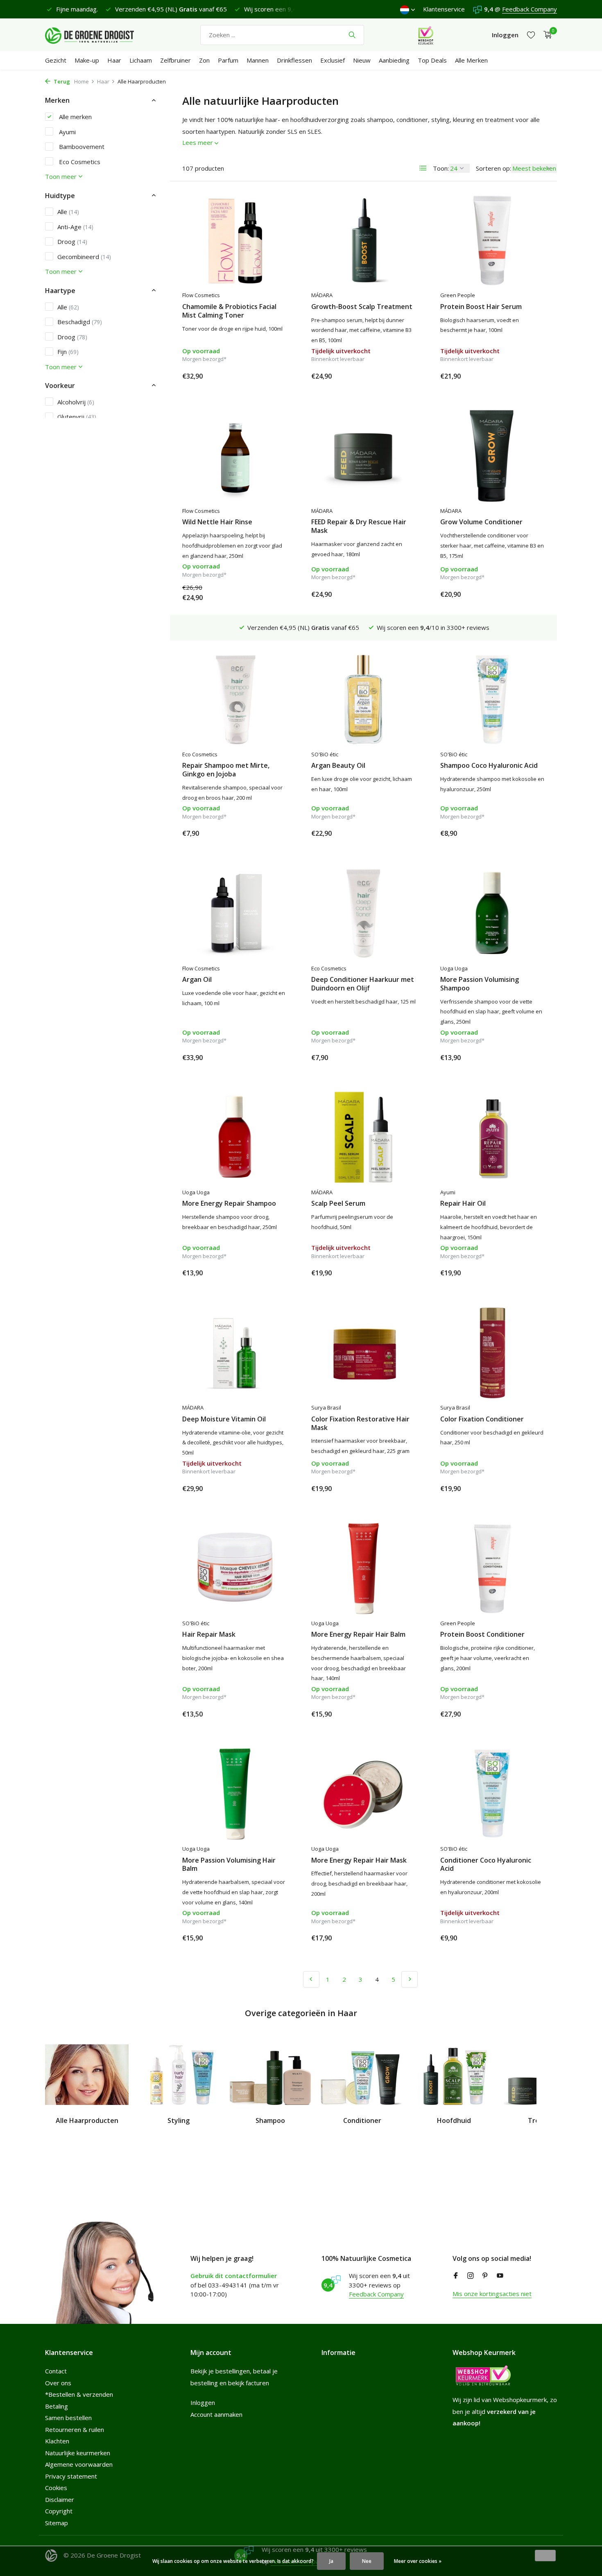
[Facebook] (456, 2276)
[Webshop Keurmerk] (426, 35)
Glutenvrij (77, 417)
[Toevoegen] (272, 376)
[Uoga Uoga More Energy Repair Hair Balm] (363, 1568)
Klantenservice (444, 9)
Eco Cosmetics (79, 161)
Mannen (258, 60)
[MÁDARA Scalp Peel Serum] (363, 1137)
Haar (114, 60)
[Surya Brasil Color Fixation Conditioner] (492, 1353)
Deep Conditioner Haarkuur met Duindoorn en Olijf (363, 984)
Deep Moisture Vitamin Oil (224, 1419)
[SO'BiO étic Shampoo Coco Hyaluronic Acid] (492, 699)
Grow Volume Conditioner (481, 522)
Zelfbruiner (175, 60)
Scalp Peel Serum (338, 1203)
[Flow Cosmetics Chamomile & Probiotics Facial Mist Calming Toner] (234, 240)
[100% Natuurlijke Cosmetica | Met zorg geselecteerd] (96, 35)
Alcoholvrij (76, 402)
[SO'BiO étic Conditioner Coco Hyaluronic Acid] (492, 1794)
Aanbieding (394, 60)
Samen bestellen (68, 2418)
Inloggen (203, 2402)
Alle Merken (471, 60)
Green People (458, 295)
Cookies (56, 2488)
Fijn (68, 351)
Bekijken (397, 376)
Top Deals (432, 60)
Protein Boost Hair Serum (481, 307)
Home (81, 81)
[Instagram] (471, 2276)
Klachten (57, 2441)
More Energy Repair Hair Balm (358, 1634)
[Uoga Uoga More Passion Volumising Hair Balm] (234, 1794)
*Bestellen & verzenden (79, 2394)
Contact (56, 2371)
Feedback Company (530, 9)
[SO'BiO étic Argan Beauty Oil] (363, 699)
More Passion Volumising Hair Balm (229, 1865)
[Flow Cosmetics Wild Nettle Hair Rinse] (234, 456)
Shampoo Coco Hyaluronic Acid (489, 766)
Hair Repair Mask (209, 1634)
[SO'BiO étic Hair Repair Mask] (234, 1568)
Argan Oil (197, 980)
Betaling (57, 2406)
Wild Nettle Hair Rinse (217, 522)
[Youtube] (500, 2276)
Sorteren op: (493, 168)
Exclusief (333, 60)
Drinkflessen (294, 60)
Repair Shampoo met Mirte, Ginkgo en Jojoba (226, 770)
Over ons (58, 2383)
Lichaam (141, 60)
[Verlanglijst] (531, 35)
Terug (61, 81)
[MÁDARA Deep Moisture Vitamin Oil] (234, 1353)
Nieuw (362, 60)
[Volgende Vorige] (410, 1979)
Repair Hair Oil (463, 1203)
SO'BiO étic (325, 754)
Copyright (59, 2511)
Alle (68, 212)
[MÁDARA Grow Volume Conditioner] (492, 456)
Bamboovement (81, 146)
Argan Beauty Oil (338, 766)
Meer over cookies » (418, 2561)
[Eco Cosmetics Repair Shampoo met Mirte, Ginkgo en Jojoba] (234, 699)
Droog (72, 241)
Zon (204, 60)
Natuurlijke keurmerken (78, 2453)
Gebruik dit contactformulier (234, 2276)
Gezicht (56, 60)
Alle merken (75, 116)
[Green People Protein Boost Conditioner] (492, 1568)
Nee (367, 2561)
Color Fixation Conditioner (482, 1419)
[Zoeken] (352, 35)
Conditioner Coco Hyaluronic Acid (486, 1865)
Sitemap (57, 2523)
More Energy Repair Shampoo (229, 1203)
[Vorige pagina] (311, 1979)
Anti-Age (75, 226)
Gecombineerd (84, 256)
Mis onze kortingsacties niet (492, 2294)
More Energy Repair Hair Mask (359, 1860)
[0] (546, 35)
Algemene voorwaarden (79, 2464)
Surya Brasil (326, 1408)
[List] (423, 168)
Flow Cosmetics (201, 295)
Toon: (441, 168)
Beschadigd (80, 321)
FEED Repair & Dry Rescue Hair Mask (359, 526)
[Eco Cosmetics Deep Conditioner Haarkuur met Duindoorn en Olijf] (363, 913)
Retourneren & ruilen (75, 2429)
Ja (331, 2561)
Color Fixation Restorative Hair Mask (360, 1423)
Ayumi (67, 131)
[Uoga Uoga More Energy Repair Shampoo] (234, 1137)
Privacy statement (71, 2476)
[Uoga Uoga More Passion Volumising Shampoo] (492, 913)
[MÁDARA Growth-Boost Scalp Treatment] (363, 240)
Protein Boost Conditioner (482, 1634)
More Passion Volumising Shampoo (480, 984)
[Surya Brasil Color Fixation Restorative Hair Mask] (363, 1353)
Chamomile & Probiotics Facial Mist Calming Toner (229, 311)
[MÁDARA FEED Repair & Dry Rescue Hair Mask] (363, 456)
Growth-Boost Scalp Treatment (362, 307)
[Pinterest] (485, 2276)
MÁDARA (322, 295)
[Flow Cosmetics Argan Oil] (234, 913)
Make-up (87, 60)
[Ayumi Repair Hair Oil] (492, 1137)
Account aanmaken (216, 2414)
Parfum (228, 60)
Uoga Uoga (454, 968)
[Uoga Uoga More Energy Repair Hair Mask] (363, 1794)
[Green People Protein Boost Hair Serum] (492, 240)
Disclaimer (60, 2499)
